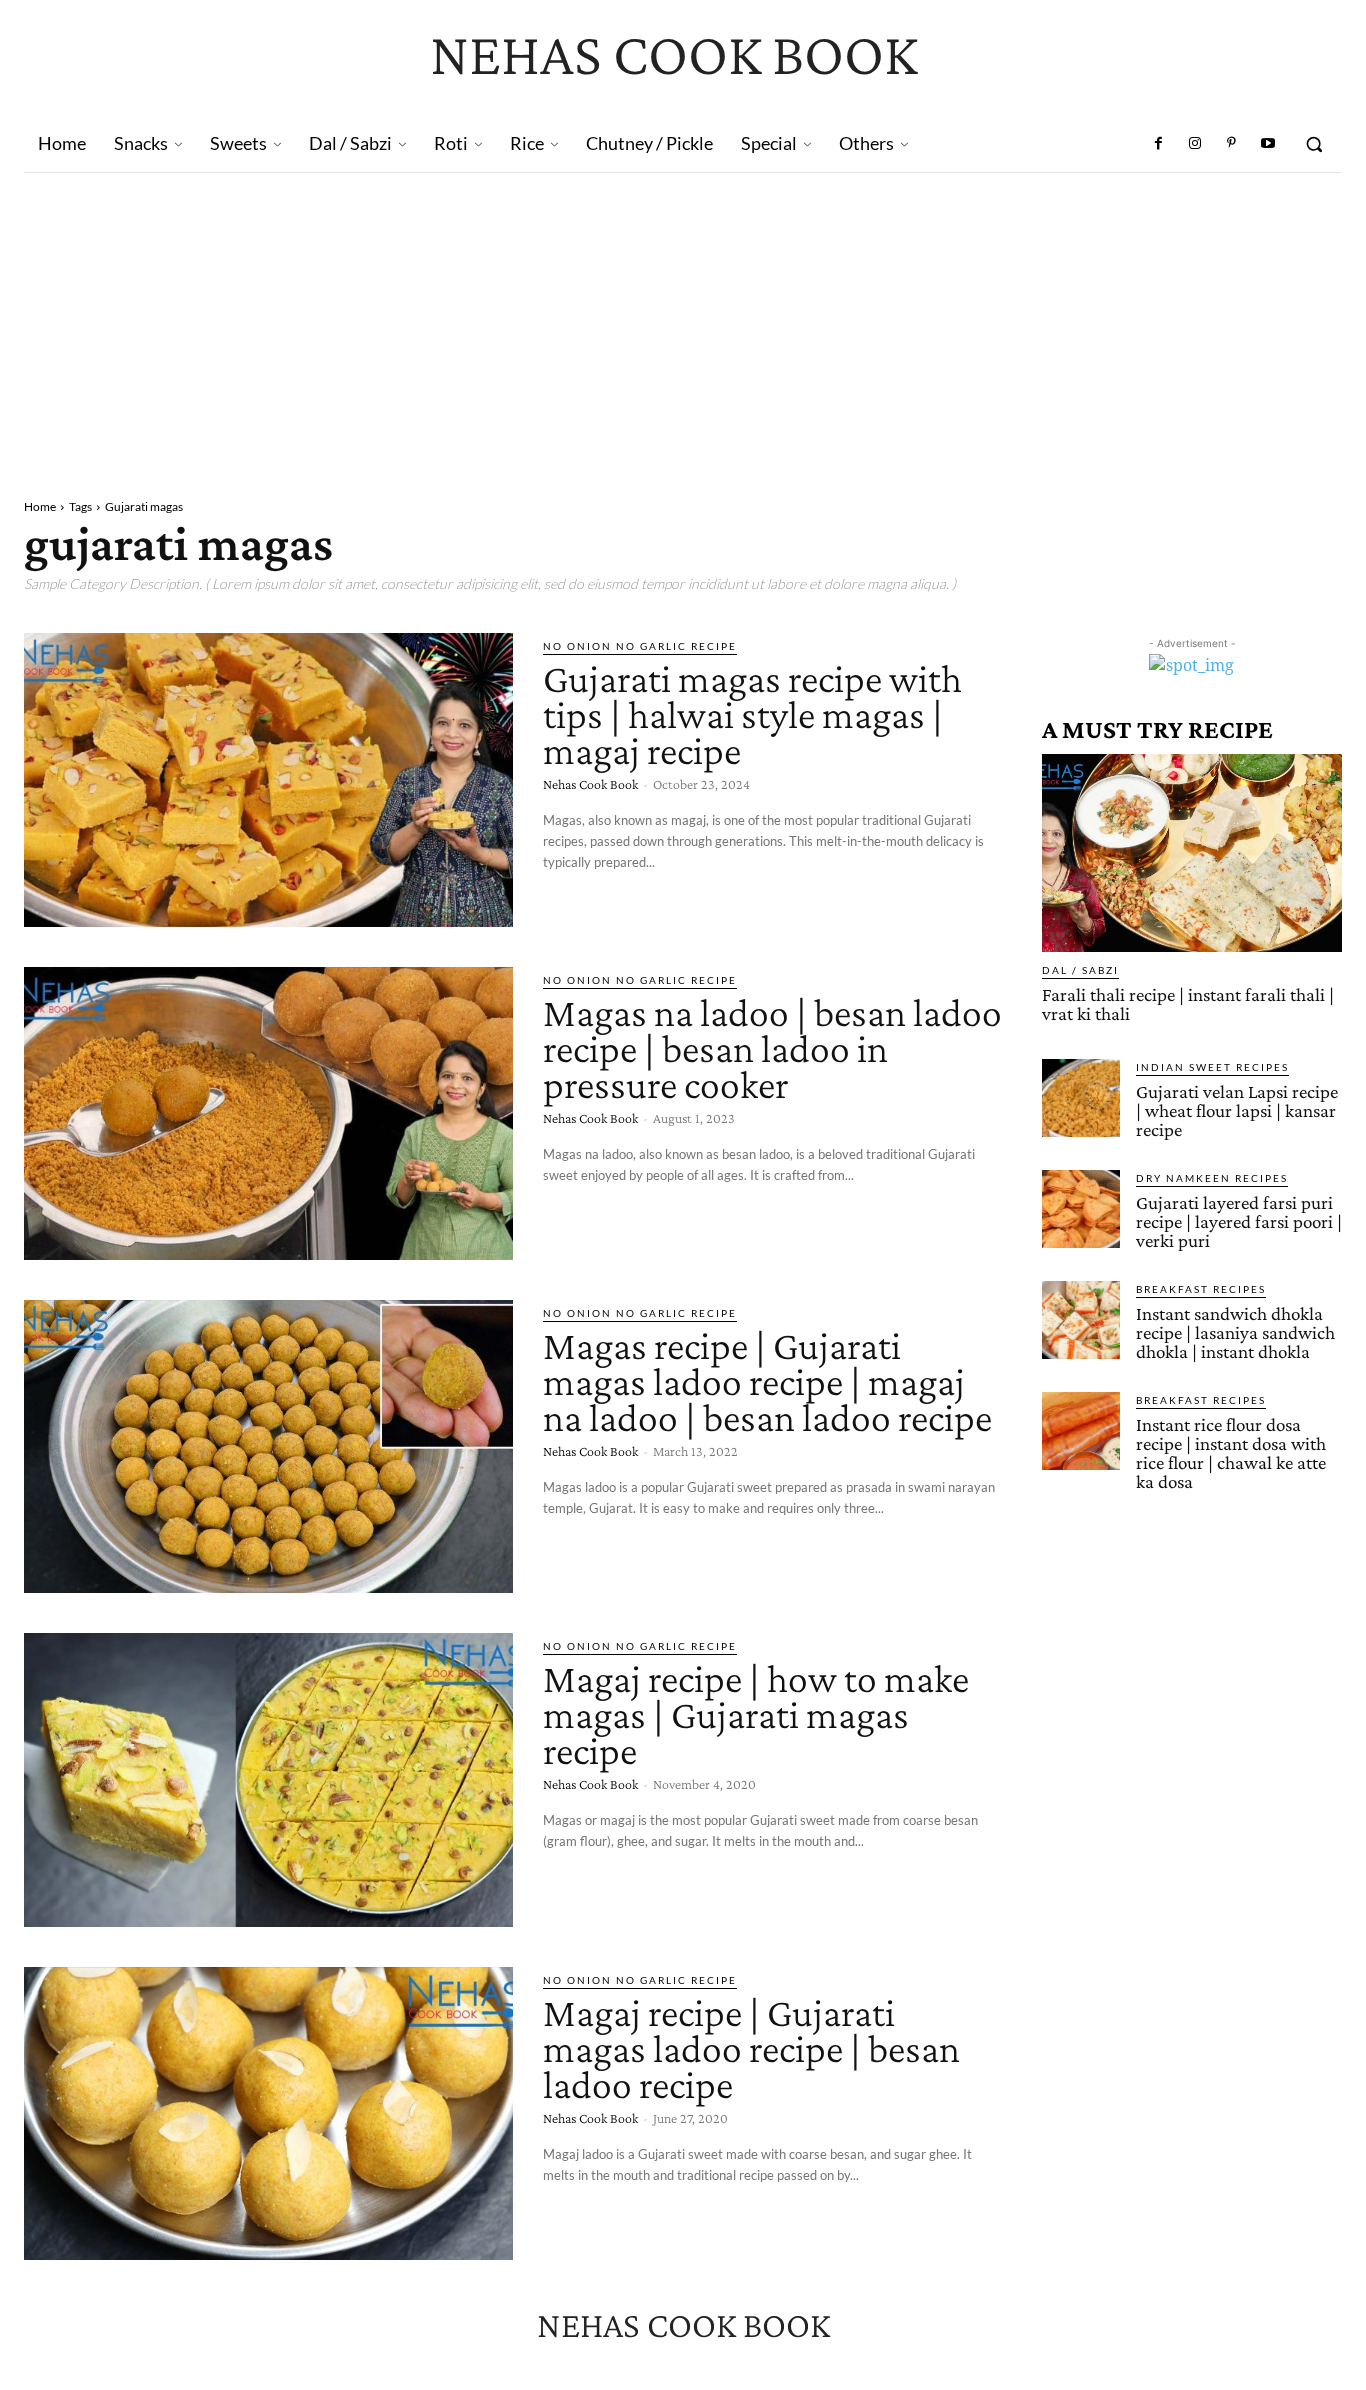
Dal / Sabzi (1080, 970)
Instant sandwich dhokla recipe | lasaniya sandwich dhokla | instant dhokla (1235, 1332)
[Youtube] (1268, 144)
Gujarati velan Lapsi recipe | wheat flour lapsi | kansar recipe (1237, 1110)
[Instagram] (1195, 144)
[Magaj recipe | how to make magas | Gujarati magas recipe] (268, 1779)
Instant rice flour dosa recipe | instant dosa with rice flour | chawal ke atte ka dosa (1231, 1453)
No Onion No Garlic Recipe (640, 646)
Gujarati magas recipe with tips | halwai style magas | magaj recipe (752, 714)
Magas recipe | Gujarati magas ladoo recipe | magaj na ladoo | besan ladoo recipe (767, 1381)
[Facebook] (1159, 144)
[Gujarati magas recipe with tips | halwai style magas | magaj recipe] (268, 779)
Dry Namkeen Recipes (1212, 1178)
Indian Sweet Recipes (1212, 1067)
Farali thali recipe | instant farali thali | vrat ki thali (1188, 1004)
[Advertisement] (683, 323)
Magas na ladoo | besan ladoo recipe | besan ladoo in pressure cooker (772, 1048)
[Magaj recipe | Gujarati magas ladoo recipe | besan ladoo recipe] (268, 2113)
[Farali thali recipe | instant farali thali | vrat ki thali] (1192, 853)
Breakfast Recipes (1201, 1289)
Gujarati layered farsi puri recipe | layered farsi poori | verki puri (1239, 1221)
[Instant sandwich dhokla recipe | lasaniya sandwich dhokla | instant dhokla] (1081, 1320)
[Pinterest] (1231, 144)
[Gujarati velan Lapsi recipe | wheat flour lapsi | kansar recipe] (1081, 1098)
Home (40, 506)
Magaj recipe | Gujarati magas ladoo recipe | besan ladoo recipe (751, 2048)
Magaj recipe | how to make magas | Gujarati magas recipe (756, 1714)
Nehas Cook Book (590, 784)
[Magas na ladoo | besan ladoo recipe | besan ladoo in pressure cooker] (268, 1113)
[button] (1314, 144)
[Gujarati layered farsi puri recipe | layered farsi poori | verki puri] (1081, 1209)
